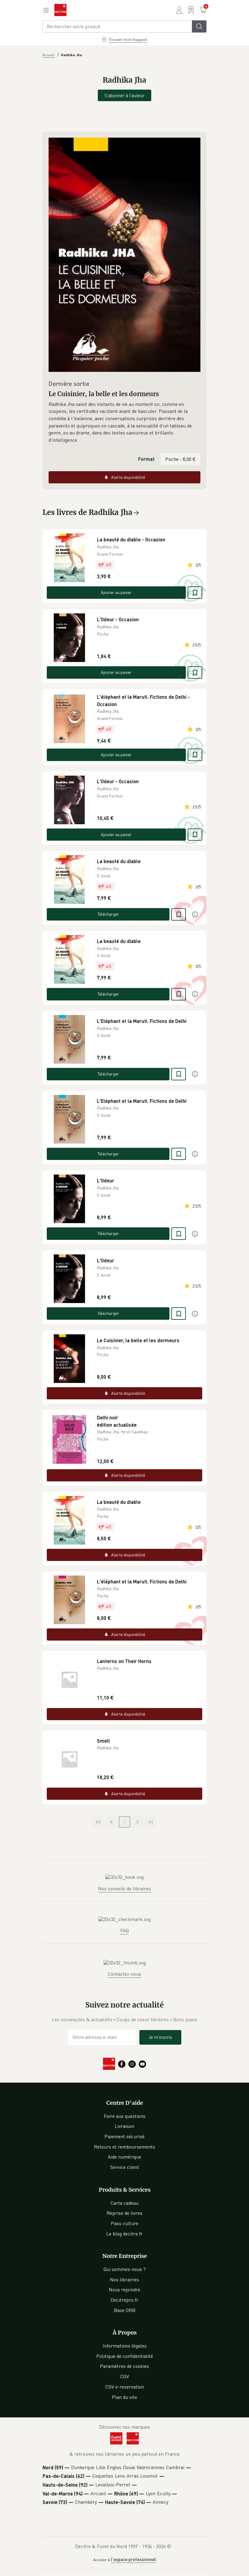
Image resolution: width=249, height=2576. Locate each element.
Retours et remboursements (124, 2147)
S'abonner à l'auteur (124, 95)
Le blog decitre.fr (124, 2234)
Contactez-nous (124, 1974)
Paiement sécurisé (124, 2136)
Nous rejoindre (124, 2290)
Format (146, 459)
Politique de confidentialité (125, 2356)
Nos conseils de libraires (124, 1888)
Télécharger (108, 914)
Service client (125, 2167)
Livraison (124, 2126)
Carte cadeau (124, 2203)
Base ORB (125, 2310)
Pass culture (125, 2223)
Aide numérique (124, 2157)
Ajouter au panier (116, 592)
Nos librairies (124, 2279)
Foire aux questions (125, 2116)
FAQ (124, 1930)
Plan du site (124, 2397)
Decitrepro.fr (124, 2300)
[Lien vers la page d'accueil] (60, 10)
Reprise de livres (124, 2213)
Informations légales (125, 2346)
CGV (125, 2376)
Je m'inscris (160, 2037)
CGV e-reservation (125, 2387)
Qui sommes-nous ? (125, 2269)
